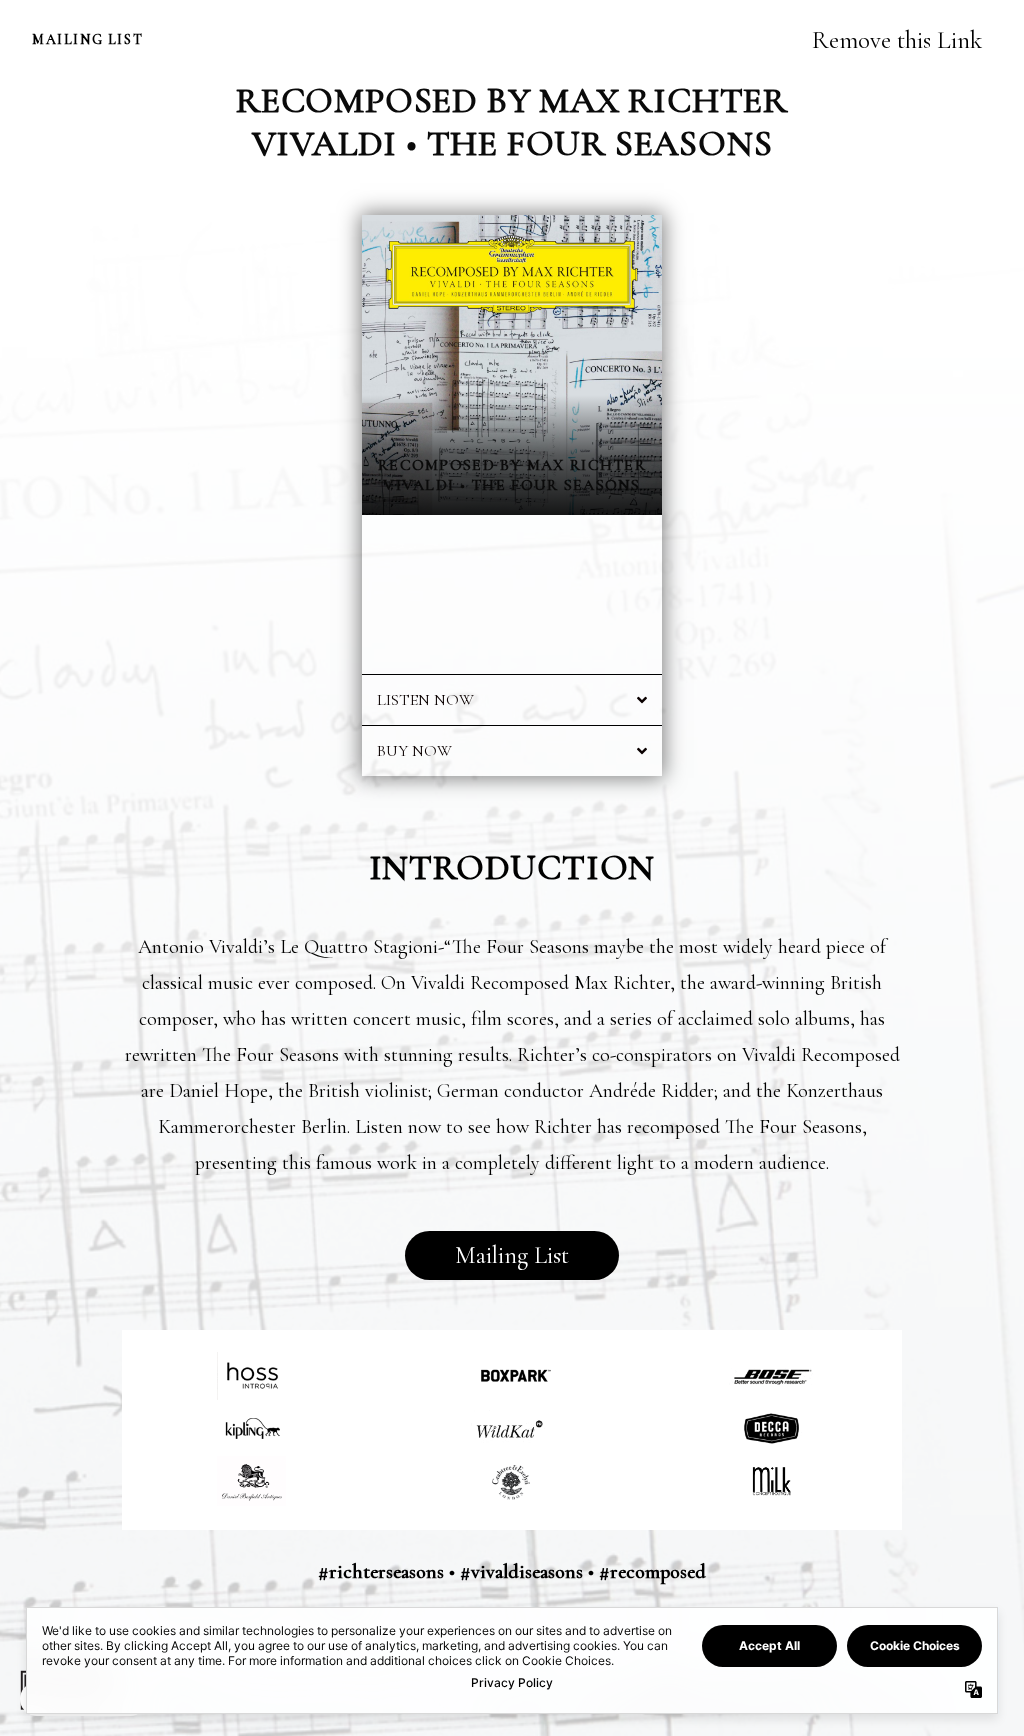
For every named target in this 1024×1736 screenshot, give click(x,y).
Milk (772, 1481)
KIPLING (252, 1428)
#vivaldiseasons (521, 1572)
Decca (772, 1428)
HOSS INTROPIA (252, 1375)
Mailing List (512, 1255)
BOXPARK (512, 1375)
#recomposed (652, 1572)
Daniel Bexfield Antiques (252, 1481)
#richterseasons (381, 1572)
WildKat (512, 1428)
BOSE (772, 1375)
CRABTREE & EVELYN (512, 1481)
